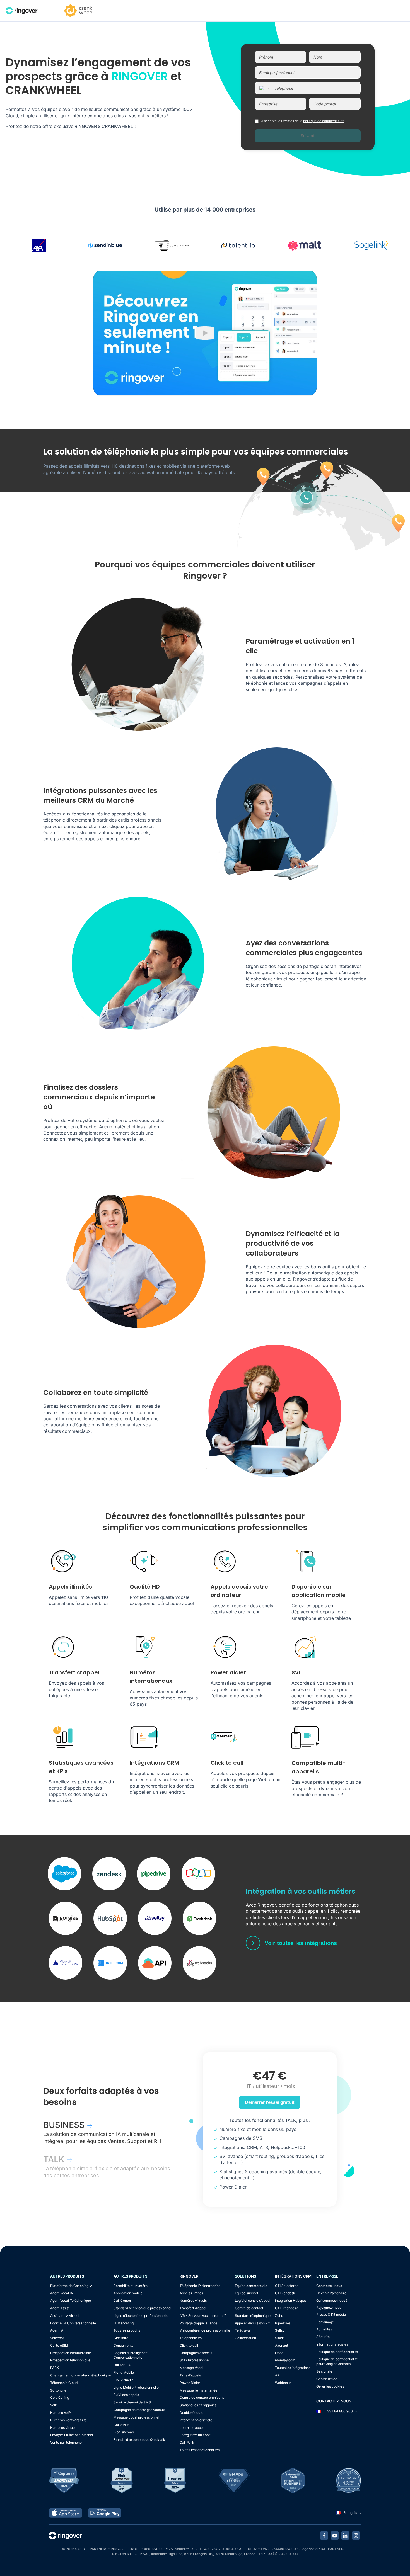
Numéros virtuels (64, 2428)
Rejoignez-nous (329, 2307)
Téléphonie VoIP (192, 2338)
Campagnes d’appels (196, 2353)
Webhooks (283, 2383)
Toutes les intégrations (293, 2368)
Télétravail (243, 2330)
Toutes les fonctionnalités (200, 2450)
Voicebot (57, 2338)
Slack (279, 2338)
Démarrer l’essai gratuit (270, 2102)
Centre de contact (249, 2308)
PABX (55, 2368)
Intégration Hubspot (290, 2301)
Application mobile (128, 2293)
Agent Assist (60, 2308)
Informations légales (332, 2344)
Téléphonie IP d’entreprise (200, 2286)
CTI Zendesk (285, 2293)
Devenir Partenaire (331, 2293)
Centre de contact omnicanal (202, 2397)
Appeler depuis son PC (253, 2323)
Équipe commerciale (251, 2286)
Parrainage (325, 2322)
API (278, 2375)
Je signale (324, 2371)
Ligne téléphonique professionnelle (141, 2316)
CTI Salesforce (287, 2286)
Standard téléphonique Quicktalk (139, 2440)
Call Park (187, 2442)
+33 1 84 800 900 (338, 2411)
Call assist (121, 2425)
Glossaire (121, 2338)
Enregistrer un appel (196, 2435)
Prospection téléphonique (70, 2360)
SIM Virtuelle (124, 2380)
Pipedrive (283, 2323)
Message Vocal (191, 2368)
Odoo (279, 2353)
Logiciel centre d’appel (253, 2301)
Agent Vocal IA (61, 2293)
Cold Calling (60, 2397)
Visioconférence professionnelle (205, 2330)
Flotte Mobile (124, 2372)
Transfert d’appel (193, 2308)
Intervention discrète (196, 2420)
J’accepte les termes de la (303, 121)
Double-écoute (191, 2413)
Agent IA (57, 2330)
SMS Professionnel (195, 2360)
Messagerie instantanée (198, 2390)
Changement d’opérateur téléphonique (80, 2375)
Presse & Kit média (331, 2314)
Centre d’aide (327, 2379)
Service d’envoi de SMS (132, 2402)
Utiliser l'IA (122, 2365)
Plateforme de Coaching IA (71, 2286)
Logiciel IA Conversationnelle (73, 2323)
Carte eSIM (59, 2345)
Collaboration (245, 2338)
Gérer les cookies (330, 2386)
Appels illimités (191, 2293)
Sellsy (280, 2330)
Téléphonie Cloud (64, 2383)
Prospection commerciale (71, 2353)
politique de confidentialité (324, 121)
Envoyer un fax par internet (72, 2435)
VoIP (54, 2405)
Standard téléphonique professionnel (142, 2308)
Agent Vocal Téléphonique (71, 2301)
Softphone (58, 2390)
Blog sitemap (124, 2432)
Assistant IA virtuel (65, 2316)
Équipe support (247, 2293)
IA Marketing (124, 2323)
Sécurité (323, 2337)
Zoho (279, 2316)
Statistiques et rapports (198, 2405)
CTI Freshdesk (286, 2308)
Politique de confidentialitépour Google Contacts (337, 2361)
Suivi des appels (126, 2395)
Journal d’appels (192, 2428)
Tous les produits (127, 2330)
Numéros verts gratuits (68, 2420)
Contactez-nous (329, 2286)
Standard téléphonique (253, 2316)
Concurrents (123, 2345)
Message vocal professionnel (136, 2417)
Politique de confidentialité (337, 2352)
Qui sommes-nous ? (332, 2301)
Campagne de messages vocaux (139, 2410)
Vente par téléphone (66, 2442)
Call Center (122, 2301)
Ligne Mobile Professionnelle (136, 2387)
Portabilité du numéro (131, 2286)
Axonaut (282, 2345)
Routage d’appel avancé (198, 2323)
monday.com (285, 2360)
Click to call (189, 2345)
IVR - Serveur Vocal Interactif (203, 2316)
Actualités (324, 2329)
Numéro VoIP (61, 2413)
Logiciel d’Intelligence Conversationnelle (131, 2355)
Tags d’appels (190, 2375)
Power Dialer (190, 2383)
